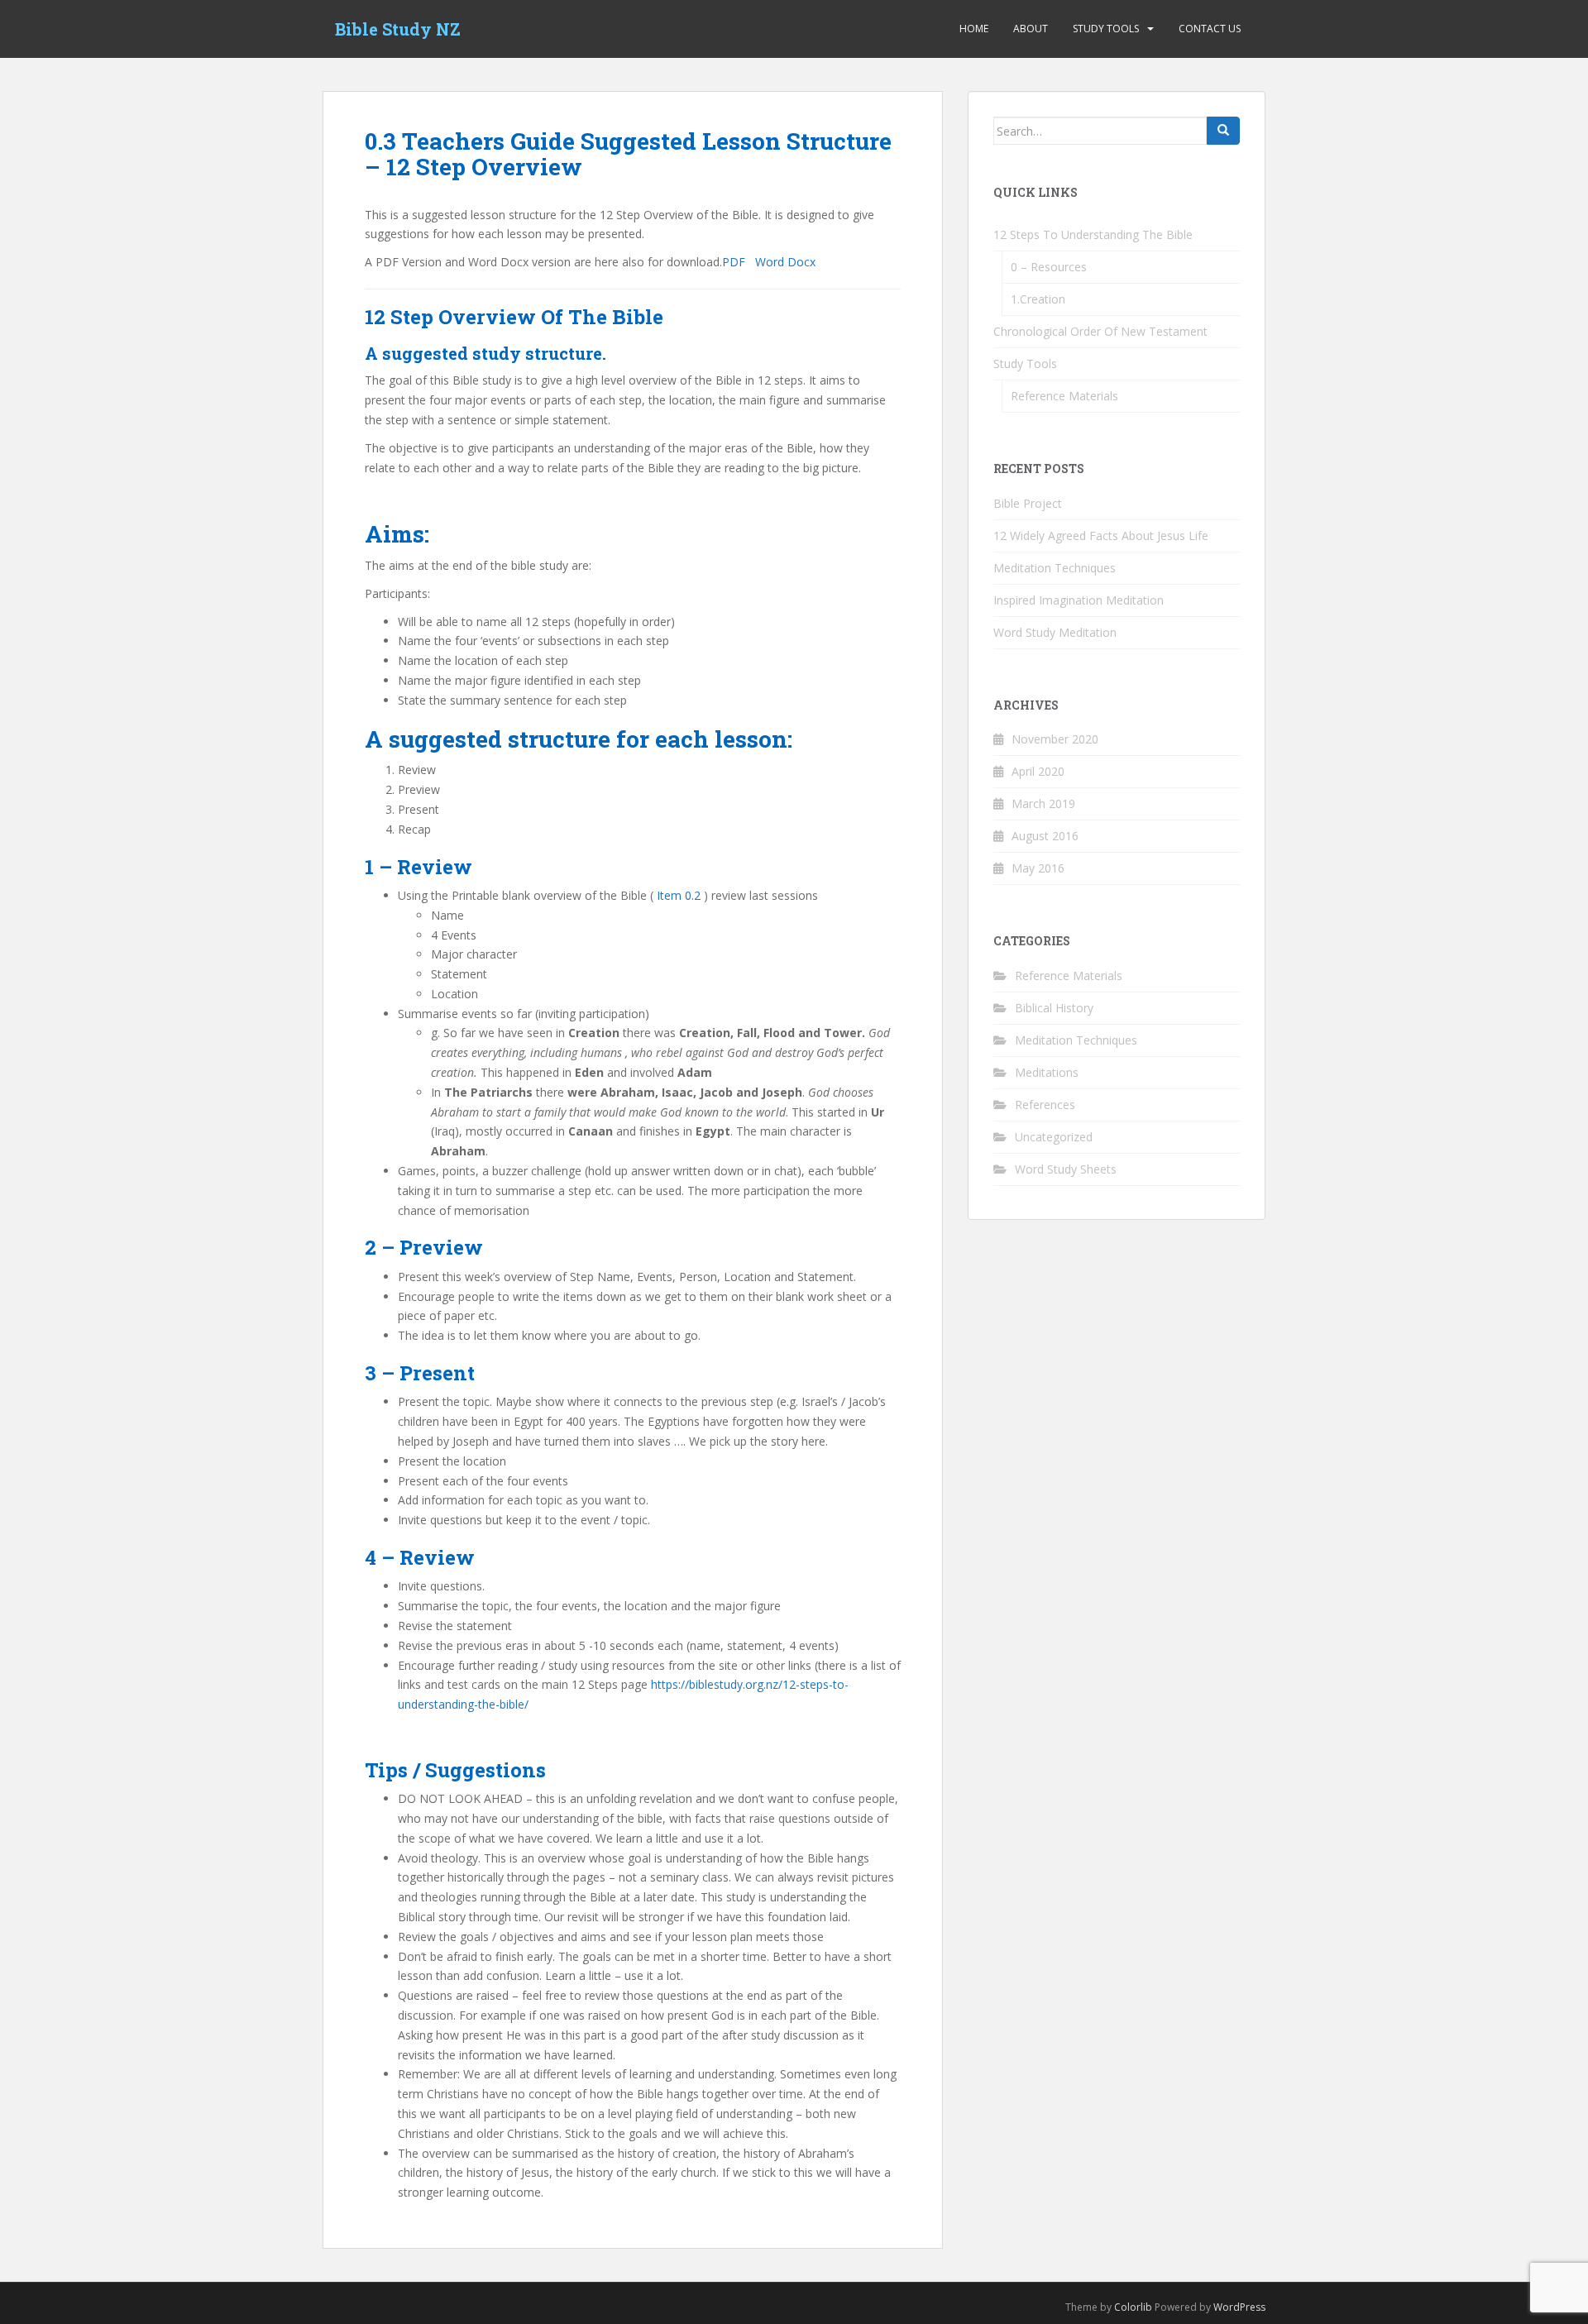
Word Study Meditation (1055, 632)
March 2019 (1043, 803)
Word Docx (785, 262)
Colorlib (1133, 2307)
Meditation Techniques (1055, 568)
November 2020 (1055, 739)
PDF (737, 262)
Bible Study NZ (398, 29)
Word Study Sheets (1066, 1169)
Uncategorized (1054, 1137)
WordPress (1239, 2307)
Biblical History (1054, 1008)
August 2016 (1045, 836)
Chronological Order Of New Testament (1100, 331)
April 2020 (1038, 771)
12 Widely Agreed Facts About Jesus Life (1101, 536)
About (1031, 29)
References (1045, 1105)
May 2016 (1038, 868)
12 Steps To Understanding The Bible (1093, 234)
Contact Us (1210, 29)
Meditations (1047, 1072)
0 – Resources (1049, 267)
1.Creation (1038, 299)
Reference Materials (1064, 396)
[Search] (1223, 131)
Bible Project (1028, 503)
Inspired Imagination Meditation (1079, 600)
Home (974, 29)
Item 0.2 (679, 895)
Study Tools (1106, 29)
